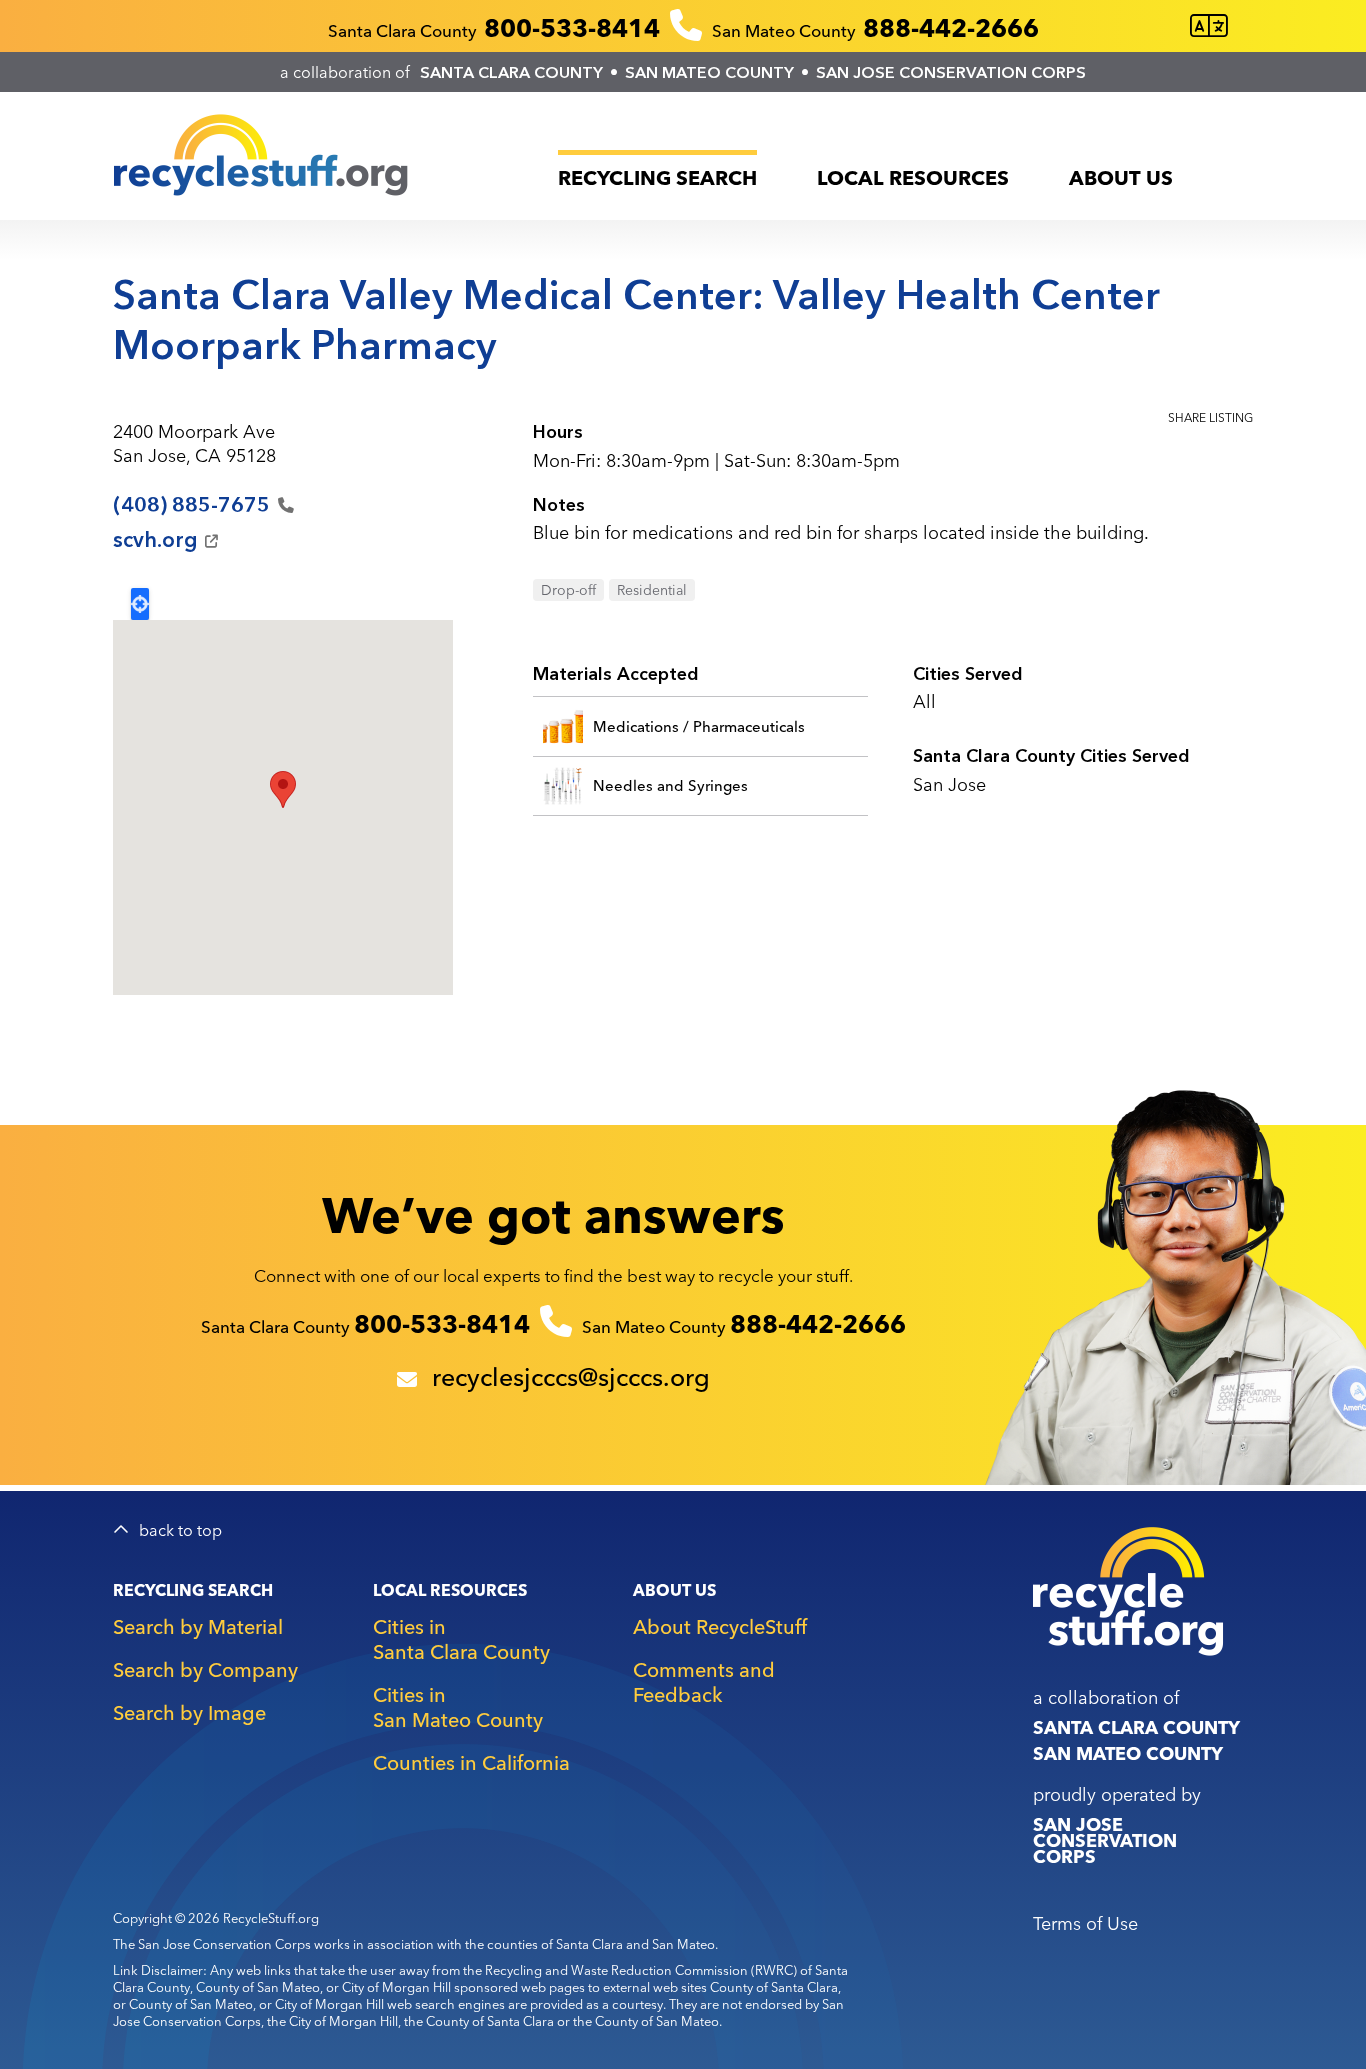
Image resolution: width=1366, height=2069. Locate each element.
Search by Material (198, 1626)
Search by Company (205, 1669)
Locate (140, 604)
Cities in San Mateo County (458, 1707)
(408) (191, 505)
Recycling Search (657, 177)
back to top (180, 1530)
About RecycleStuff (720, 1626)
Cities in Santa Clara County (461, 1639)
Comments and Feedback (704, 1682)
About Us (1121, 177)
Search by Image (189, 1712)
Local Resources (913, 177)
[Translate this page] (1209, 26)
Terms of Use (1085, 1923)
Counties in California (471, 1762)
